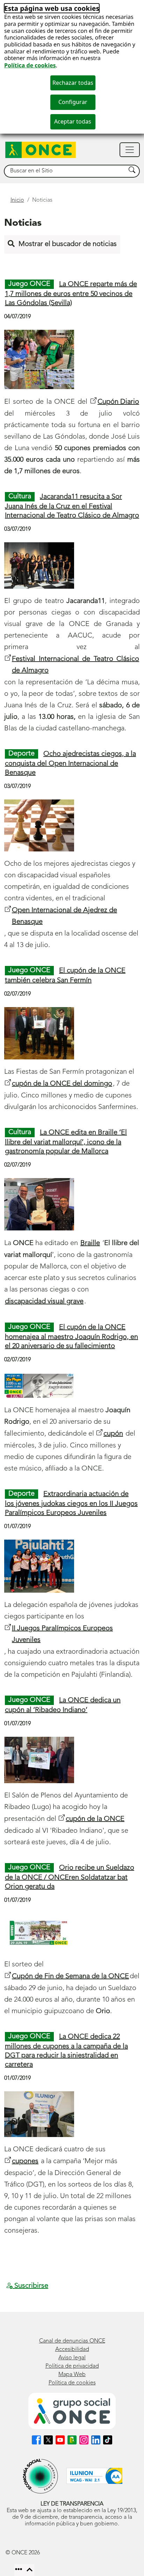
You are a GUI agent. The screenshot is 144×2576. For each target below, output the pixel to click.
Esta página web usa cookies (52, 8)
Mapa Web (72, 2375)
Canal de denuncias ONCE (72, 2341)
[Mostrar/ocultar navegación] (130, 150)
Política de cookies (30, 65)
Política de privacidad (72, 2366)
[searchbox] (65, 171)
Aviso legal (72, 2358)
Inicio (17, 200)
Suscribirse (30, 2286)
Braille (90, 1243)
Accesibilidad (72, 2350)
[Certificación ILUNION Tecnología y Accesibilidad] (94, 2476)
